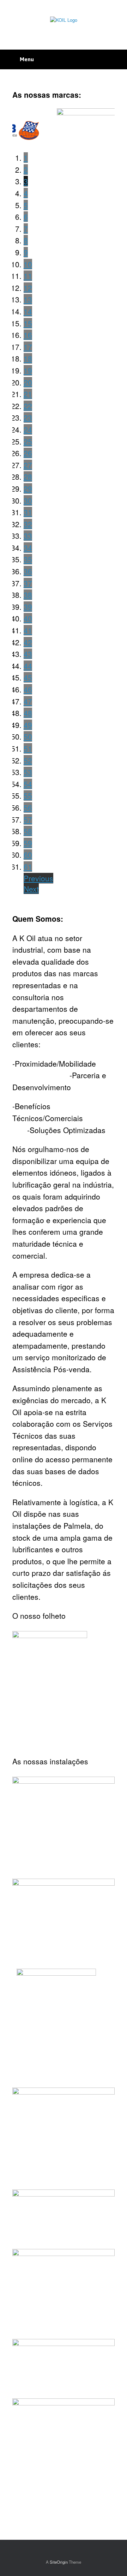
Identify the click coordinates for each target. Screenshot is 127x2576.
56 (28, 807)
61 (28, 867)
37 (28, 583)
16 (28, 335)
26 (28, 453)
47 (28, 701)
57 (28, 819)
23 (28, 417)
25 (28, 441)
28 (28, 477)
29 (28, 488)
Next (31, 889)
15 (28, 323)
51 (28, 748)
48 (28, 713)
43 (28, 654)
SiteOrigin (59, 2562)
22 (28, 406)
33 (28, 536)
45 (28, 677)
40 (28, 618)
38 (28, 595)
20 (28, 382)
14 (28, 311)
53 (28, 772)
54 (28, 784)
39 (28, 607)
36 (28, 571)
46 (28, 689)
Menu (27, 59)
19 (28, 370)
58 (28, 831)
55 (28, 795)
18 (28, 358)
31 (28, 512)
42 (28, 642)
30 (28, 500)
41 (28, 630)
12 (28, 288)
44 (28, 666)
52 (28, 760)
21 (28, 394)
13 (28, 299)
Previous (38, 878)
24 (28, 429)
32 (28, 524)
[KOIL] (64, 20)
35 (28, 559)
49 (28, 725)
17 (28, 347)
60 (28, 855)
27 (28, 465)
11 (28, 276)
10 (28, 264)
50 (28, 736)
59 (28, 843)
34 (28, 548)
